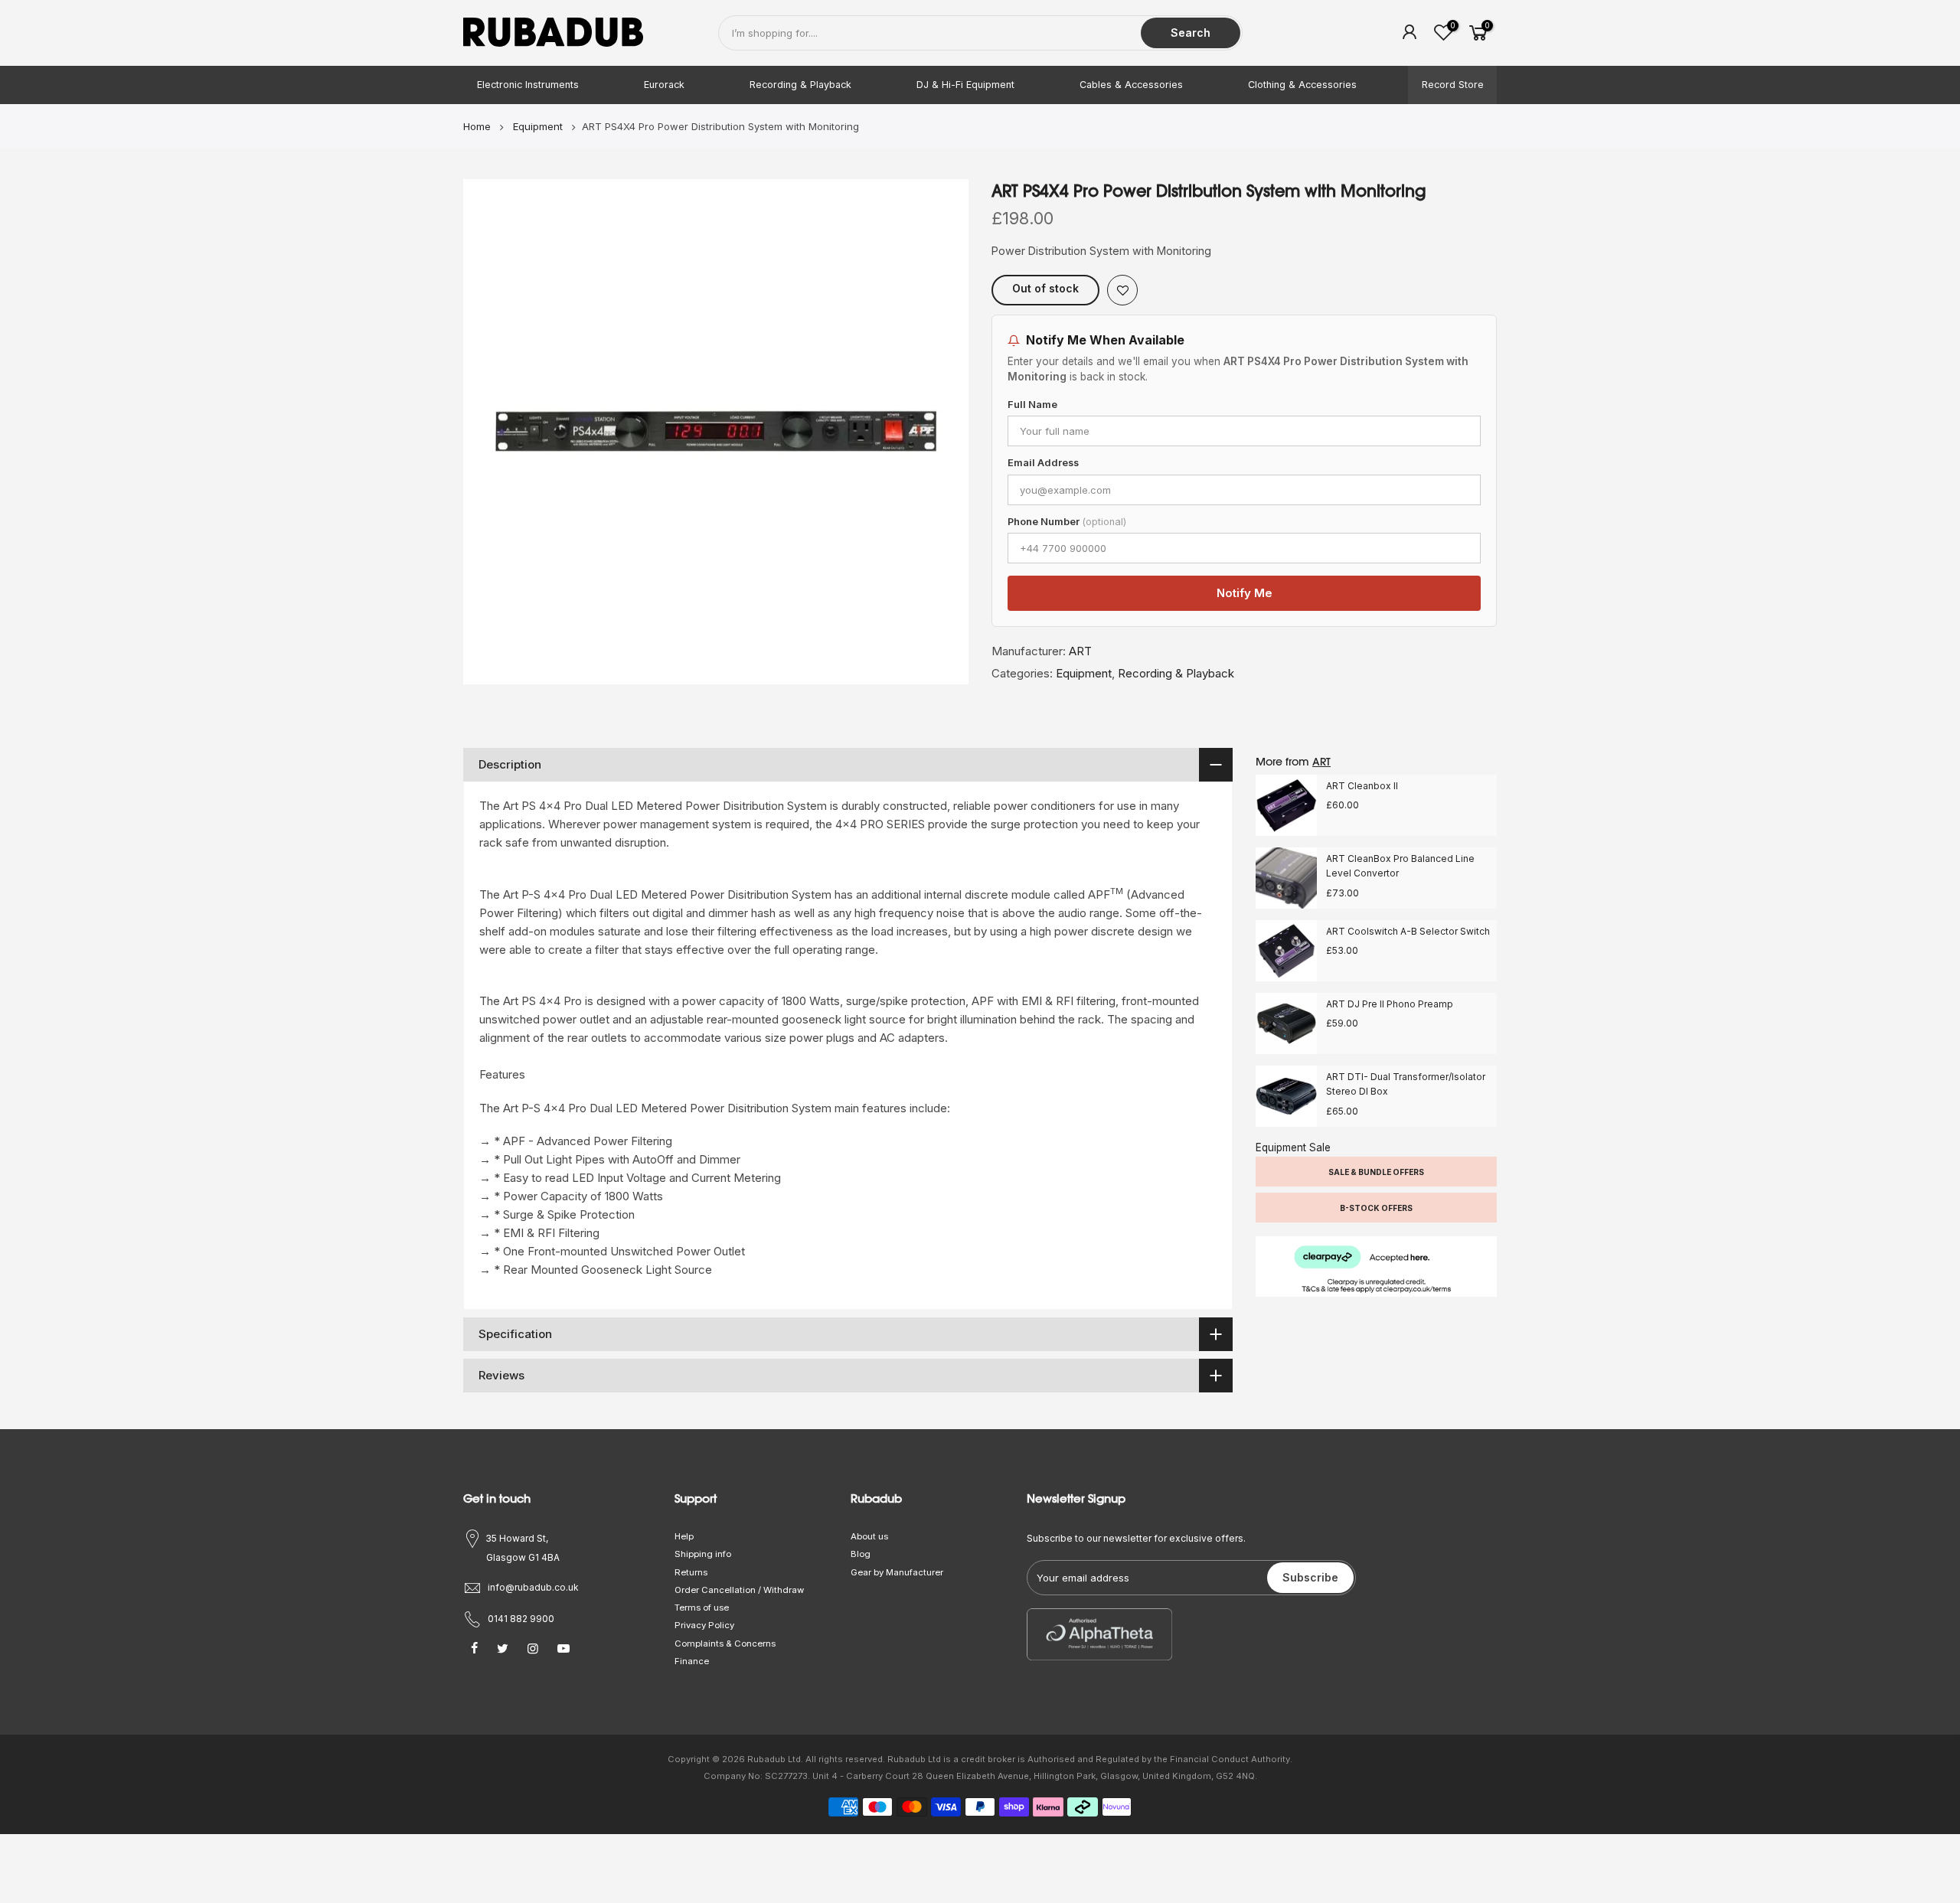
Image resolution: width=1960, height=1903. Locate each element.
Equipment (1084, 673)
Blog (861, 1554)
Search (1191, 33)
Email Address (1043, 463)
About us (869, 1536)
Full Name (1032, 405)
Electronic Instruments (528, 85)
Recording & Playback (800, 85)
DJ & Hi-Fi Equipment (965, 85)
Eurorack (664, 85)
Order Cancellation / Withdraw (739, 1590)
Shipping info (703, 1554)
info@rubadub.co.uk (533, 1587)
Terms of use (702, 1608)
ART (1080, 651)
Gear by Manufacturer (897, 1572)
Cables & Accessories (1131, 85)
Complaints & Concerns (725, 1643)
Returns (691, 1572)
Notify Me (1245, 593)
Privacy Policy (704, 1625)
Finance (692, 1661)
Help (684, 1536)
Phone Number (1067, 522)
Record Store (1453, 85)
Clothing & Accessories (1302, 85)
